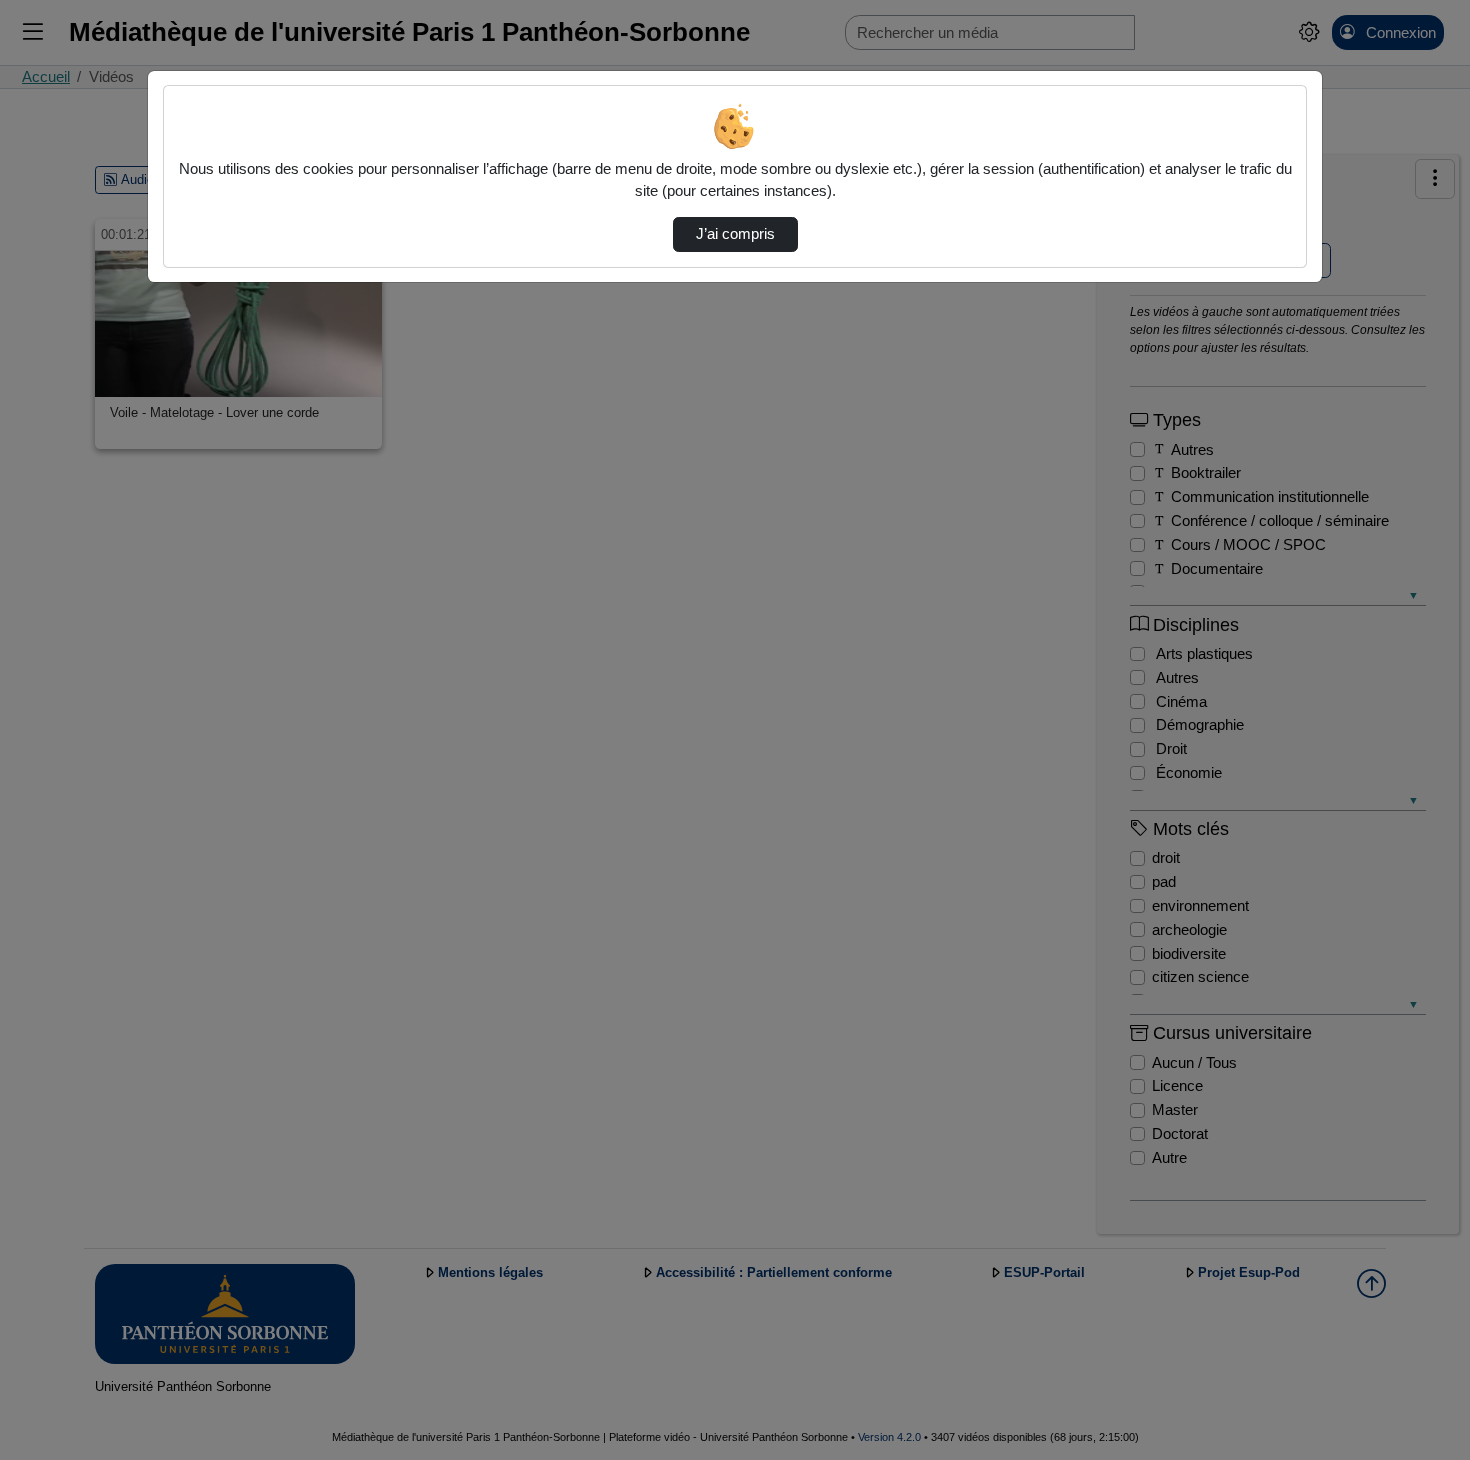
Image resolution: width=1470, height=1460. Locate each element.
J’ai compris (735, 234)
